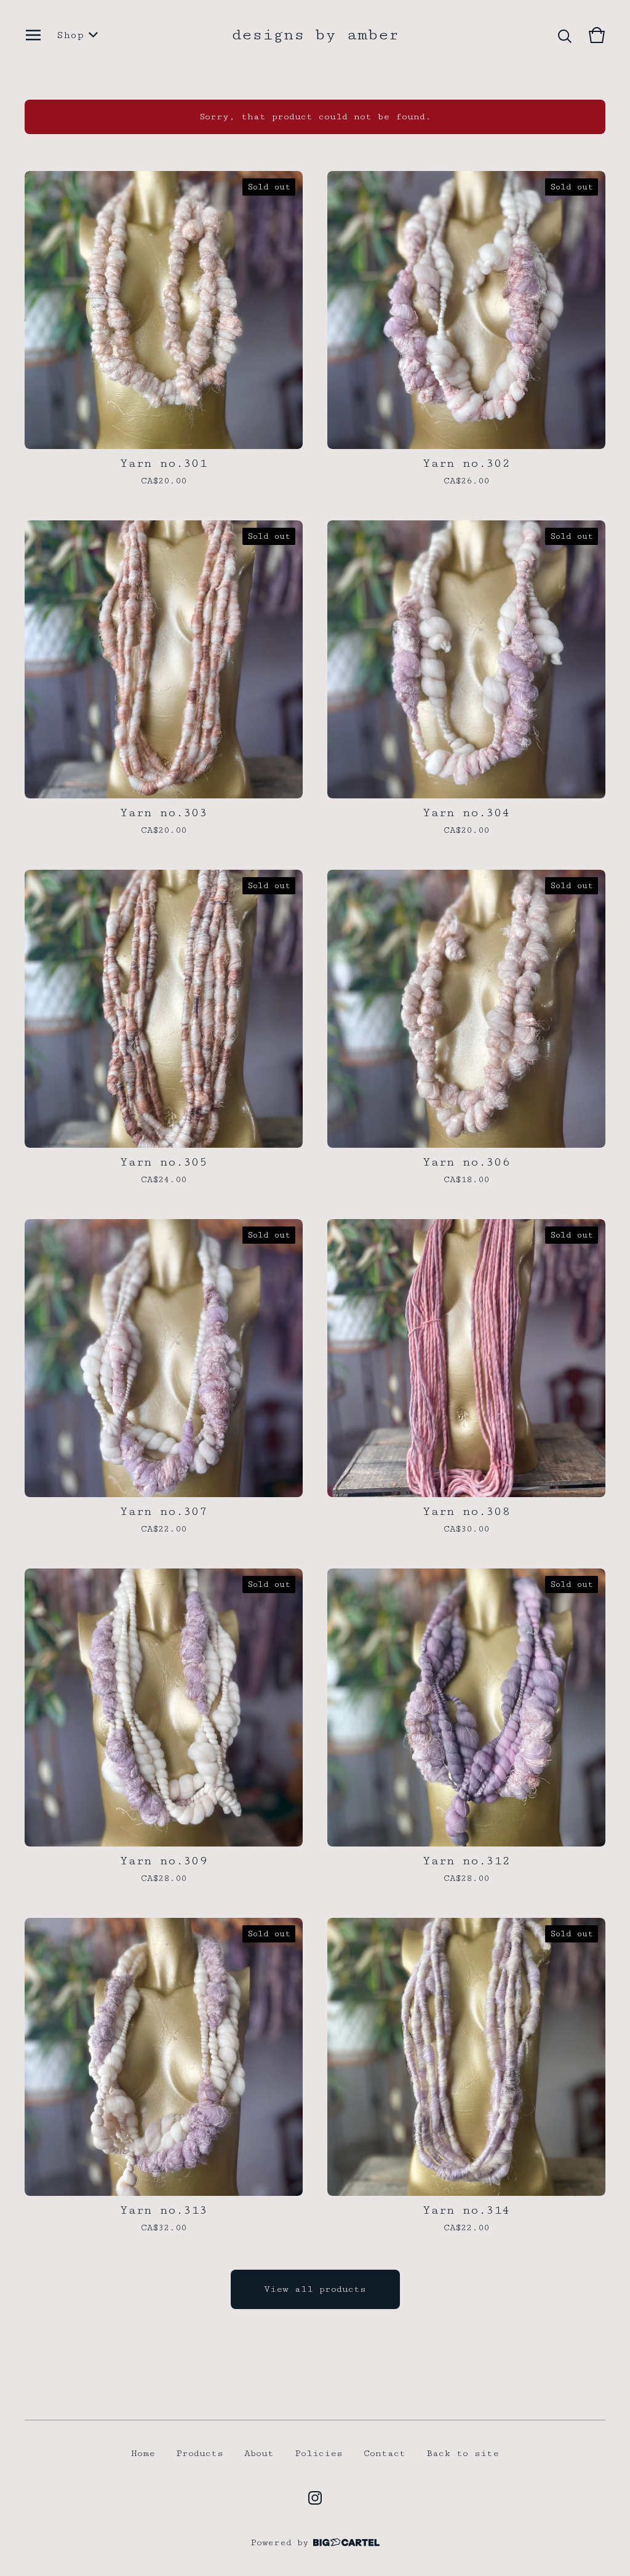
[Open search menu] (565, 35)
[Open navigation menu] (33, 35)
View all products (315, 2289)
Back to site (463, 2453)
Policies (319, 2453)
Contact (385, 2453)
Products (200, 2453)
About (259, 2453)
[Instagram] (315, 2498)
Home (143, 2453)
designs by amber (315, 35)
